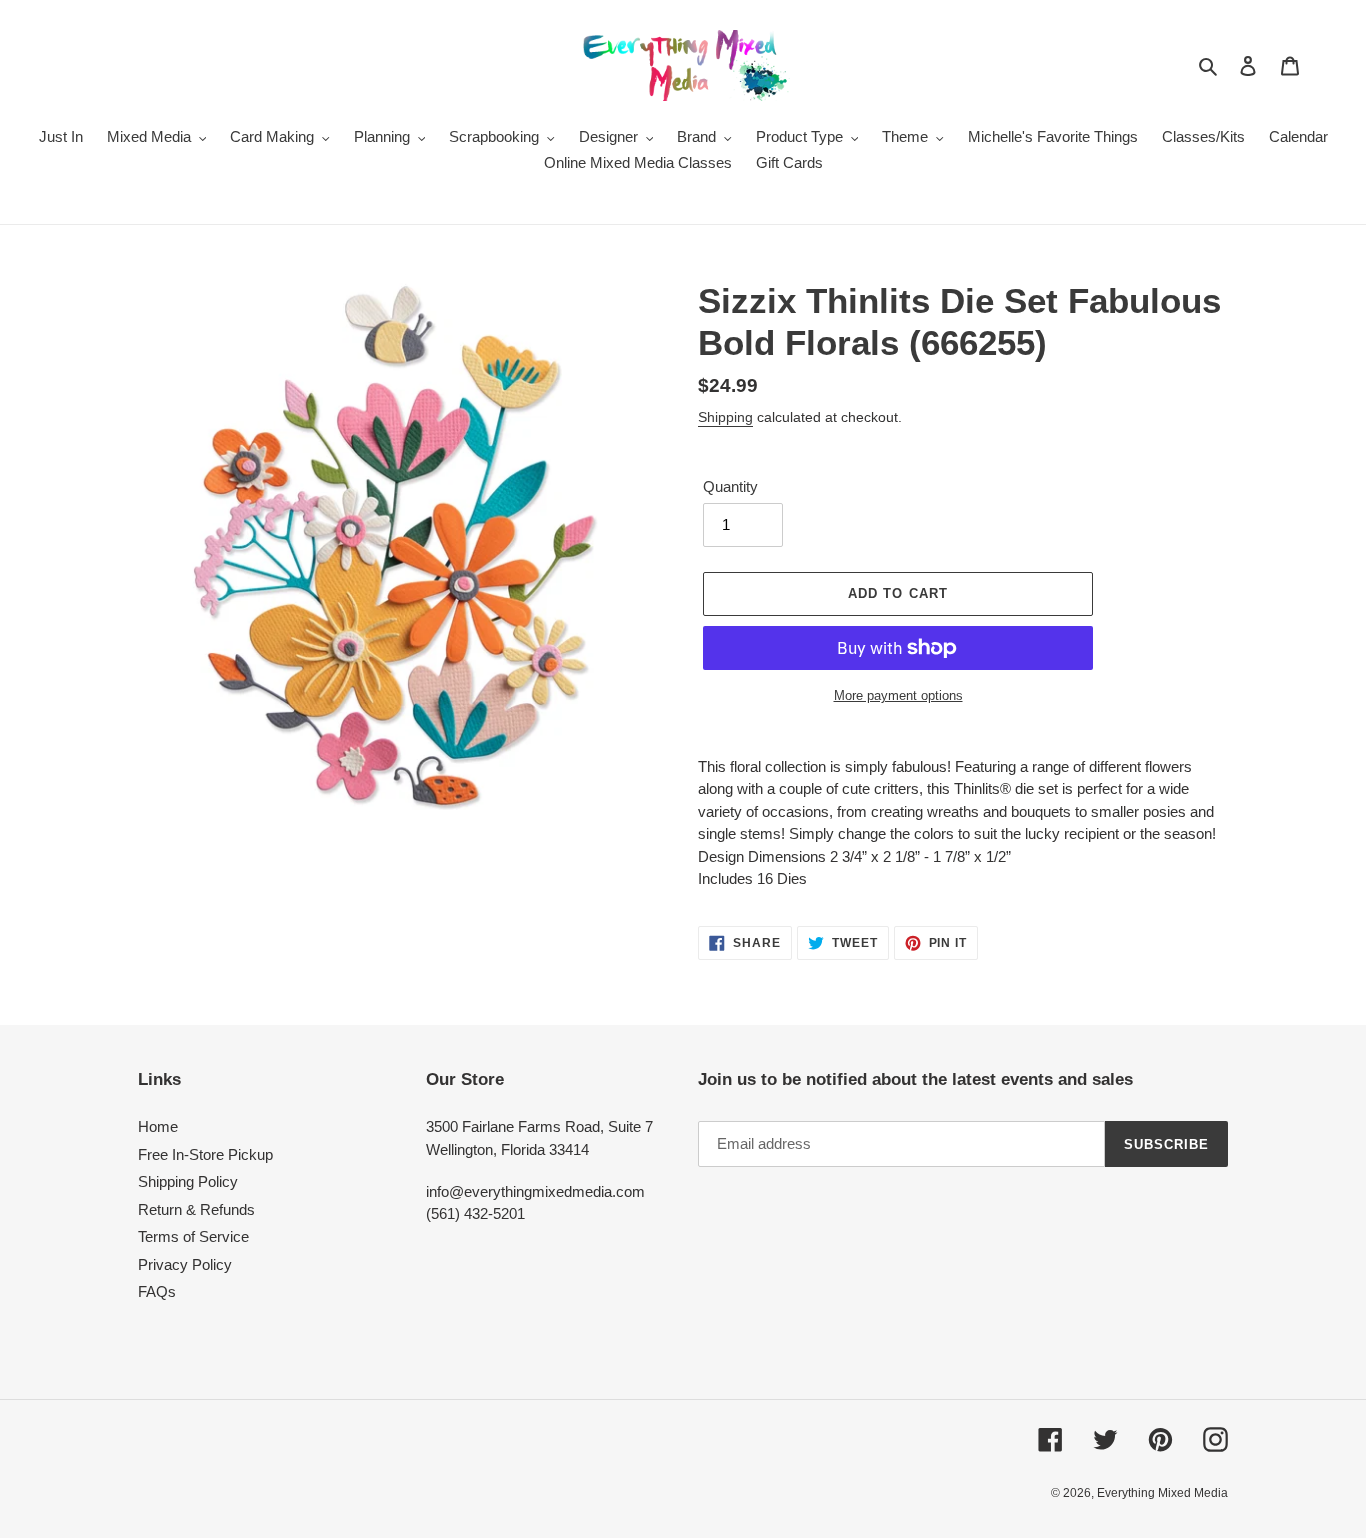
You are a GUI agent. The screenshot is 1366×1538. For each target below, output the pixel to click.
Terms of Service (193, 1236)
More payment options (898, 695)
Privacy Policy (185, 1264)
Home (158, 1126)
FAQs (157, 1291)
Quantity (730, 486)
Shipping (725, 417)
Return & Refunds (196, 1209)
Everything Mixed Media (1162, 1493)
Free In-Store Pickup (205, 1154)
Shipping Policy (188, 1181)
